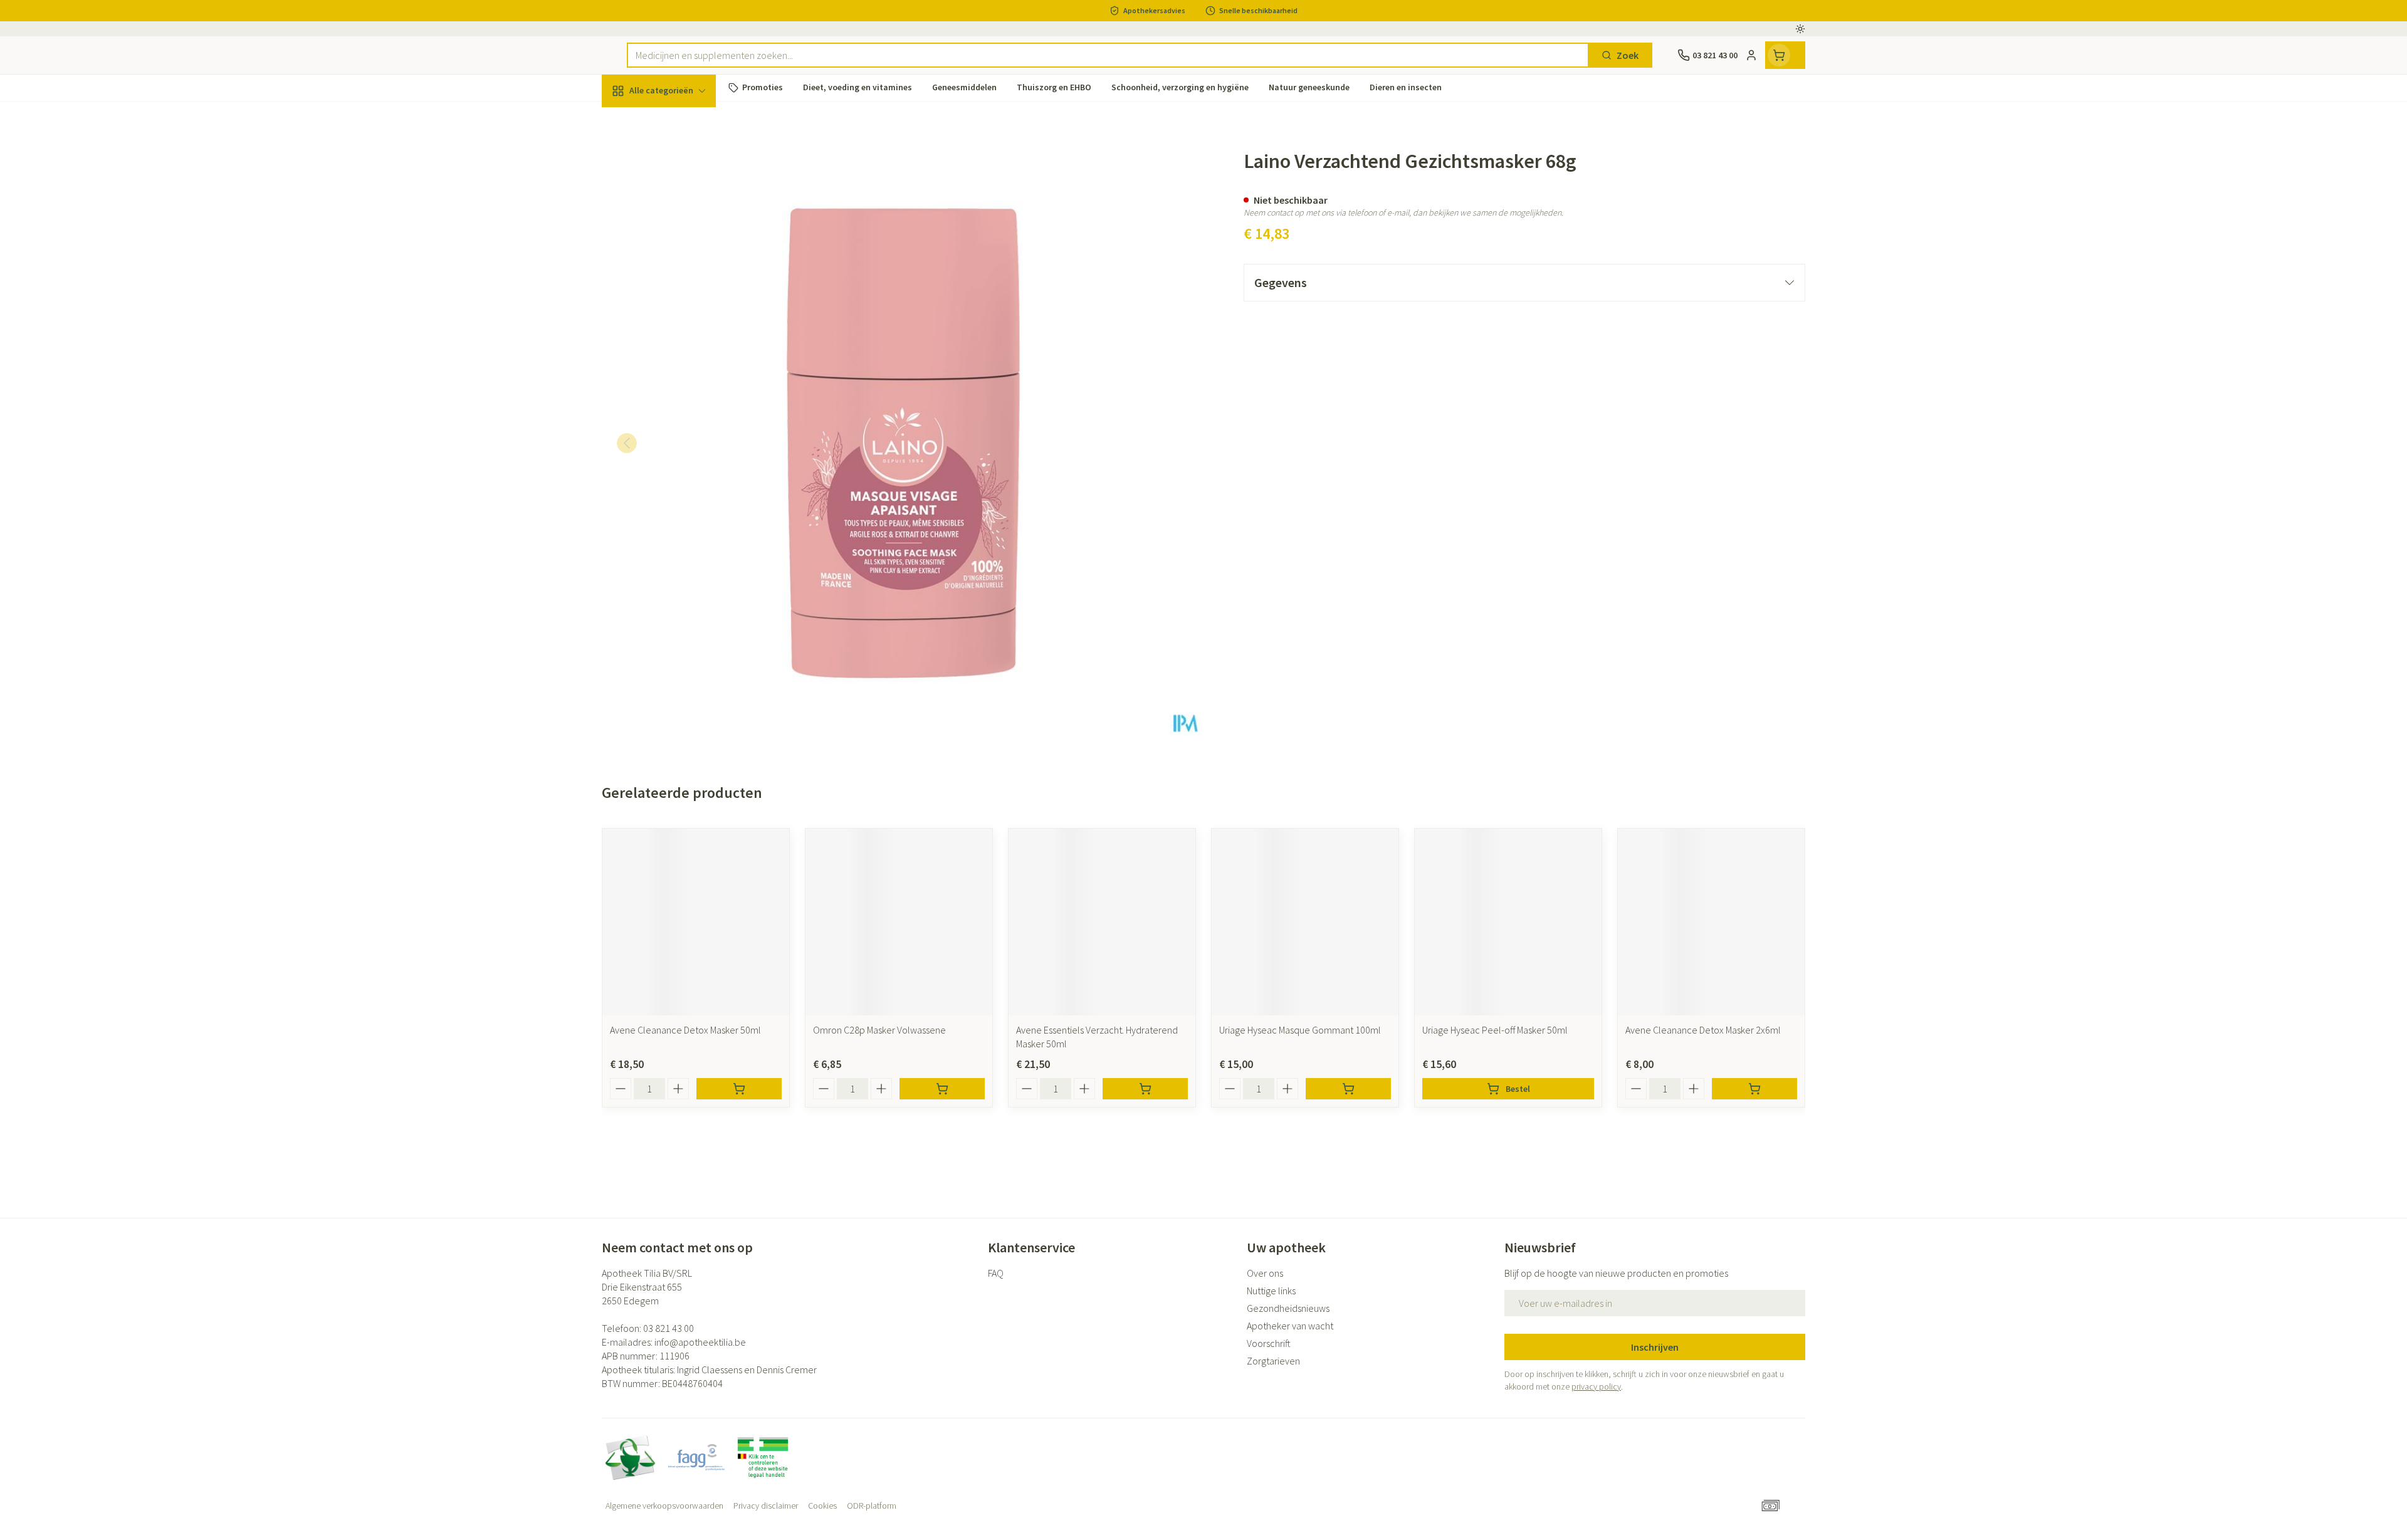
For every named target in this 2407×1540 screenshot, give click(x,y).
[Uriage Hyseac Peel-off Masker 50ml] (1508, 922)
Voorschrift (1269, 1343)
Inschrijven (1655, 1347)
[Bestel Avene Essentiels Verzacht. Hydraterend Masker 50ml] (1145, 1089)
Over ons (1265, 1273)
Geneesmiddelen (682, 427)
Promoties (635, 120)
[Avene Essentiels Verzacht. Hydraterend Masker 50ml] (1102, 922)
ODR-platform (872, 1506)
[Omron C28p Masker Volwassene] (899, 922)
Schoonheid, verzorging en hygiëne (682, 159)
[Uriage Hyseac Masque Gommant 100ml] (1305, 922)
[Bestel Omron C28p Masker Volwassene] (942, 1089)
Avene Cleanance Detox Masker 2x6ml (1703, 1030)
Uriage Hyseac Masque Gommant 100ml (1300, 1030)
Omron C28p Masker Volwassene (879, 1030)
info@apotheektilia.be (700, 1342)
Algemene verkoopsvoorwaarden (664, 1506)
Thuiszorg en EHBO (682, 357)
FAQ (996, 1273)
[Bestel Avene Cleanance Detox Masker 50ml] (739, 1089)
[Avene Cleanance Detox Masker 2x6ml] (1711, 922)
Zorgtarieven (1273, 1361)
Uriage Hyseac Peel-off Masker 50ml (1495, 1030)
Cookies (822, 1506)
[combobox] (1108, 55)
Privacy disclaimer (766, 1506)
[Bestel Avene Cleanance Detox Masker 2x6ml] (1754, 1089)
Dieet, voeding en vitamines (682, 204)
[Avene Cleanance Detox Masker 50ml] (696, 922)
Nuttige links (1271, 1291)
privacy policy (1596, 1386)
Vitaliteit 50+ (682, 288)
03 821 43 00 (669, 1328)
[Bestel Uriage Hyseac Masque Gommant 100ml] (1348, 1089)
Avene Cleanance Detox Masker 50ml (685, 1030)
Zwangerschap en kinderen (682, 249)
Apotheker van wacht (1290, 1326)
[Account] (1751, 55)
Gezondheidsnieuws (1288, 1308)
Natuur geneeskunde (682, 323)
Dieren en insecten (682, 392)
